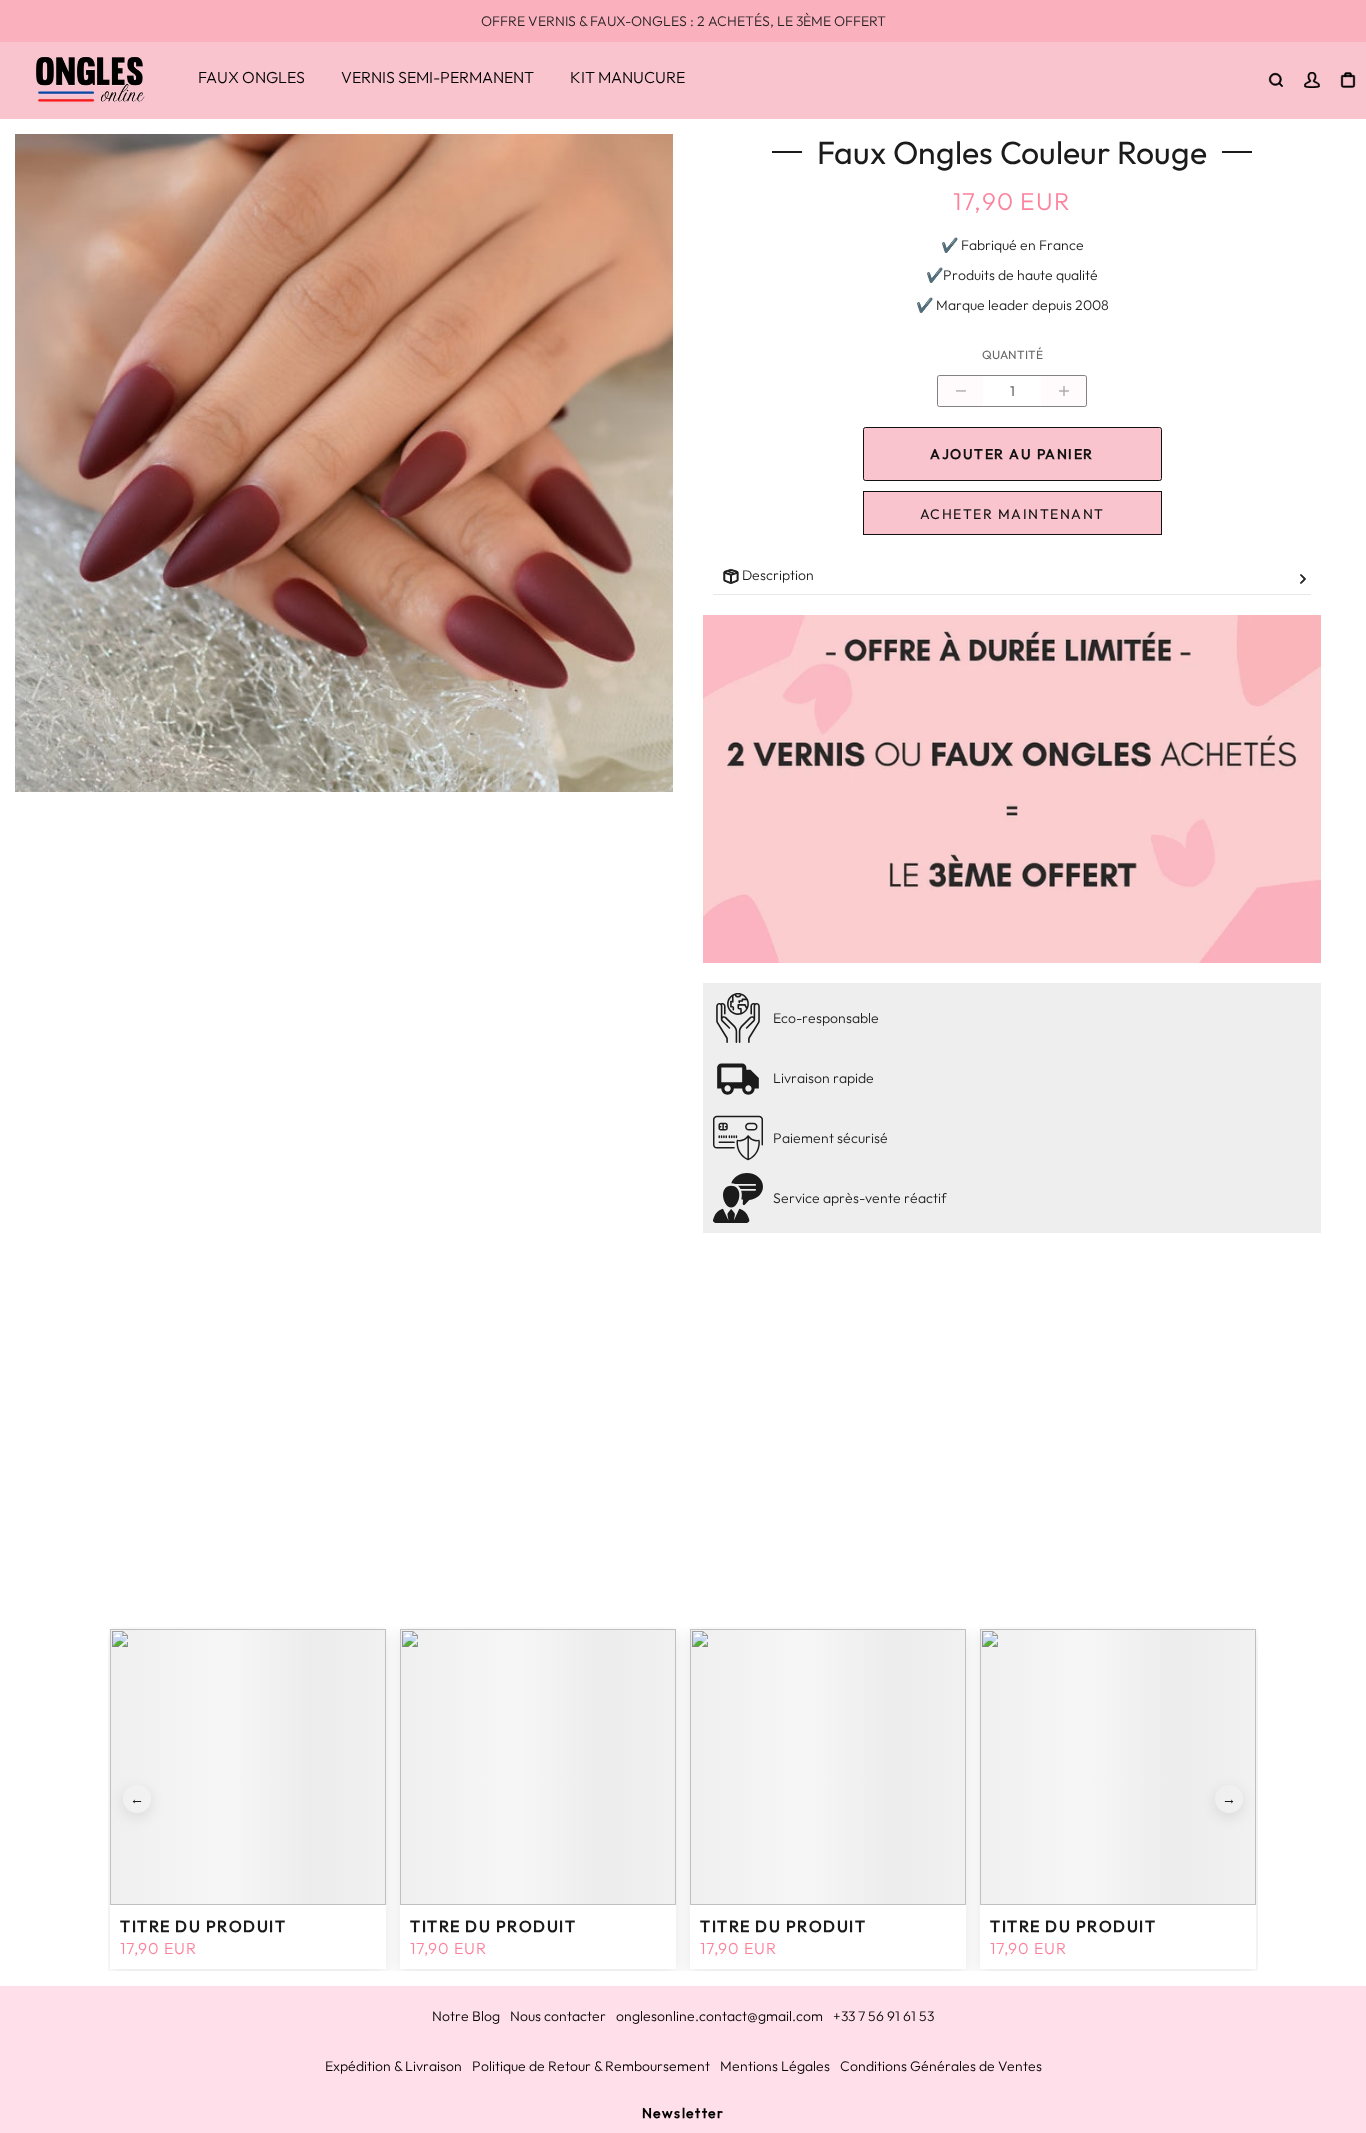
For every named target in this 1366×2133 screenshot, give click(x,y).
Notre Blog (466, 2016)
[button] (137, 1799)
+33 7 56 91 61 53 (883, 2016)
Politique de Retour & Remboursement (591, 2066)
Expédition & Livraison (393, 2066)
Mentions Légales (775, 2066)
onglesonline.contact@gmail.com (719, 2016)
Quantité (1012, 354)
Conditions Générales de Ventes (941, 2066)
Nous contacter (558, 2016)
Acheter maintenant (1012, 514)
